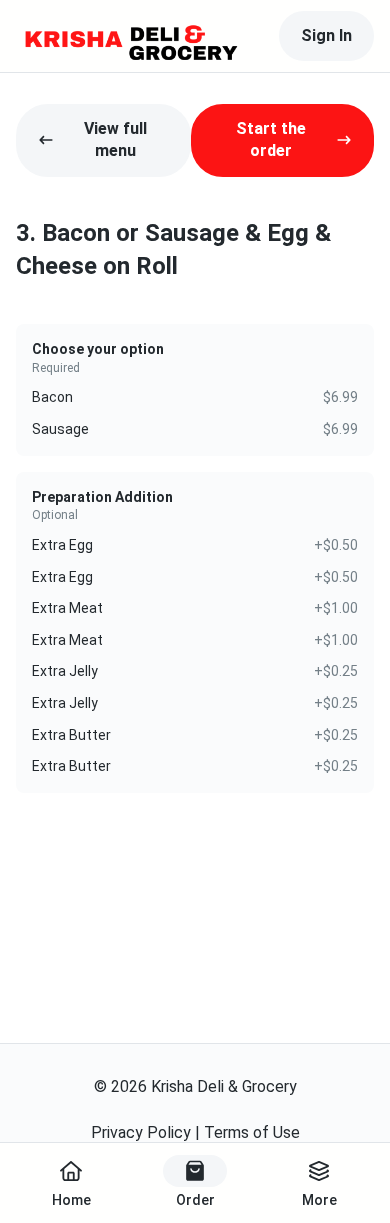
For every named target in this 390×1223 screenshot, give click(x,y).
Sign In (326, 35)
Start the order (271, 139)
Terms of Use (252, 1132)
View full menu (115, 139)
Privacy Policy (141, 1132)
